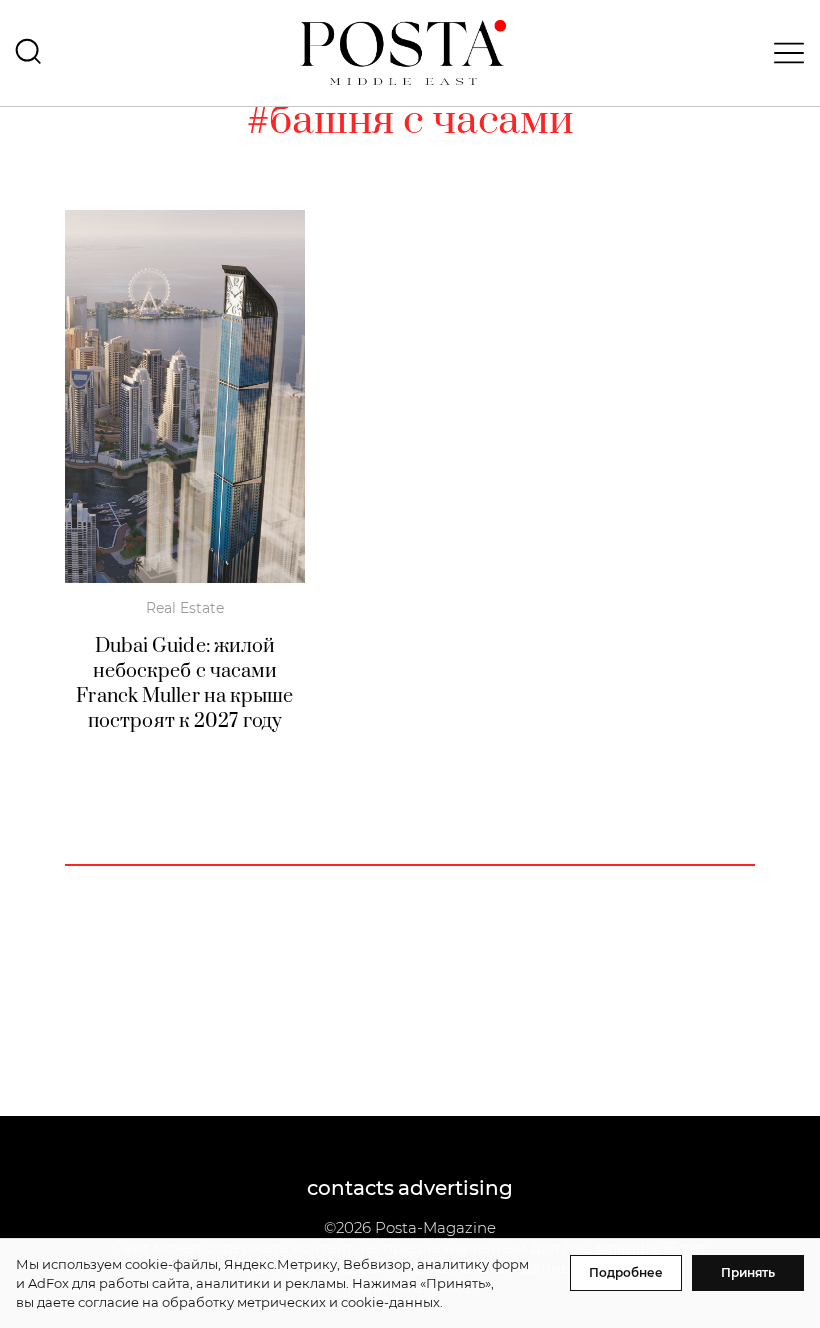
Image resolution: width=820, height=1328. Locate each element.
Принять (748, 1272)
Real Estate (185, 608)
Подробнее (626, 1272)
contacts (350, 1188)
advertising (455, 1188)
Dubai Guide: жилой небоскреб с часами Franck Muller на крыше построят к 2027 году (184, 684)
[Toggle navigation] (783, 53)
